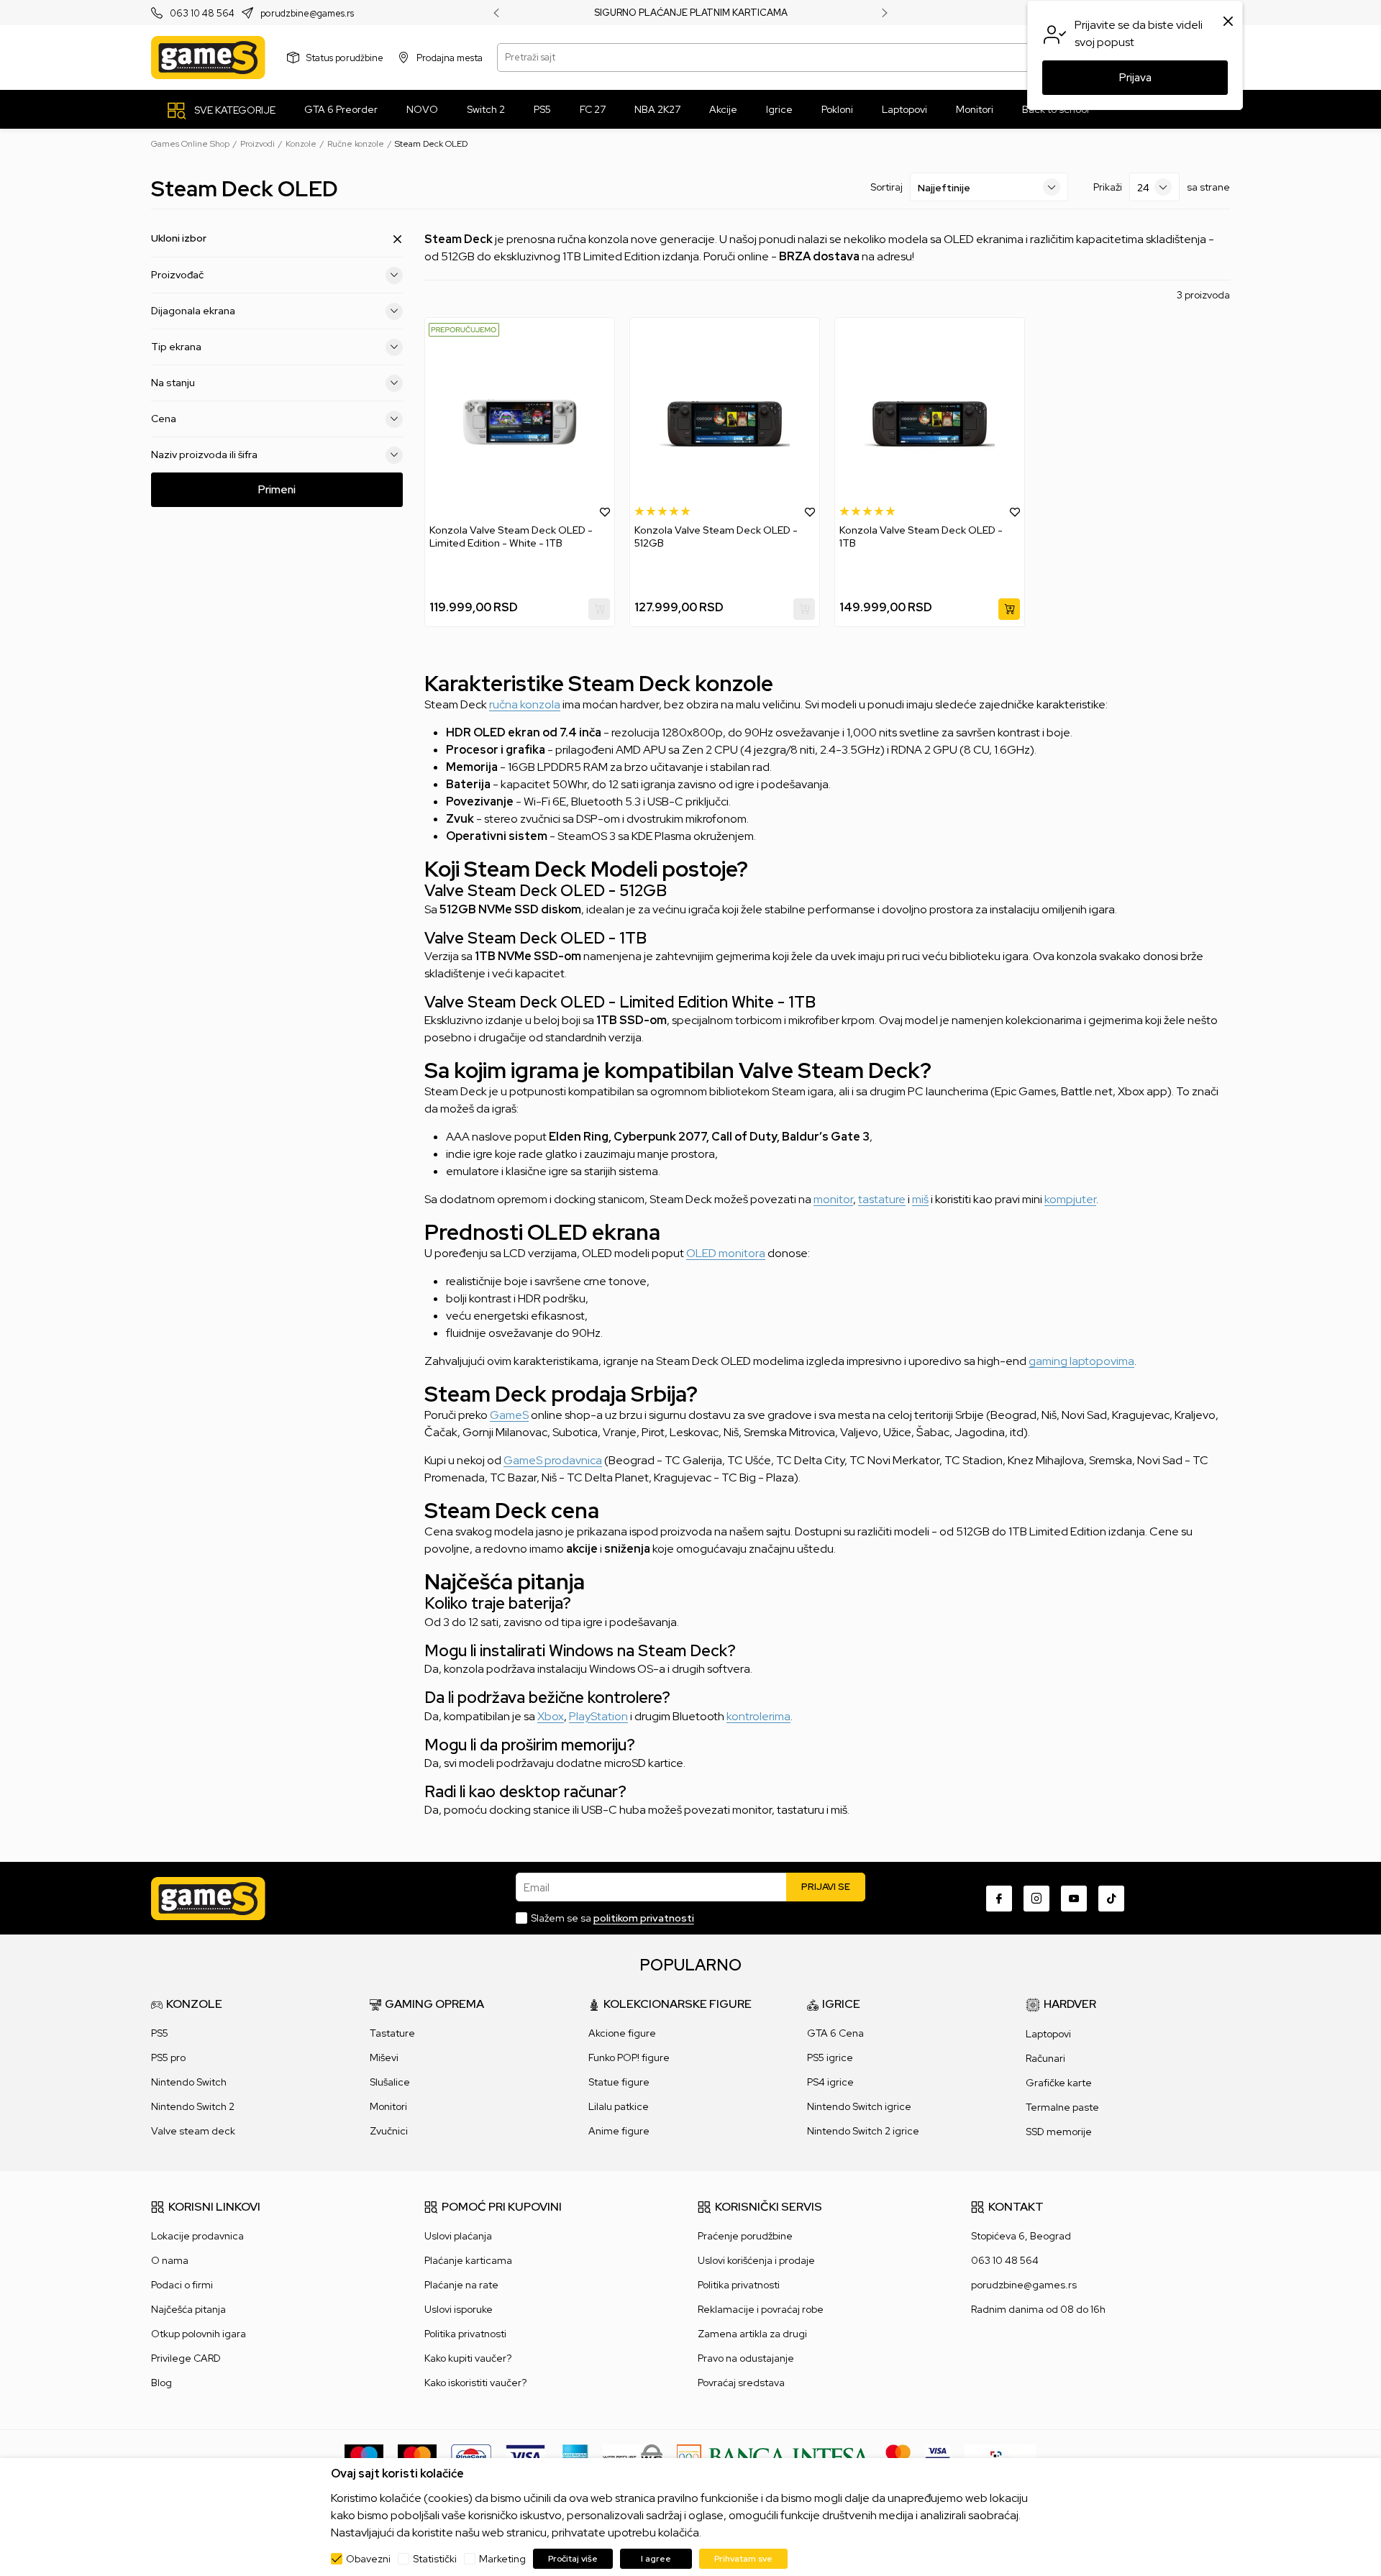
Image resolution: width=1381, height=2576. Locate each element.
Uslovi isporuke (459, 2309)
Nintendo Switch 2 (193, 2106)
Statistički (435, 2559)
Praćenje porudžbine (745, 2236)
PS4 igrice (830, 2082)
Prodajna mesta (450, 57)
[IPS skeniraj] (1001, 2456)
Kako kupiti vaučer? (468, 2358)
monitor (833, 1199)
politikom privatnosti (644, 1918)
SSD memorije (1059, 2132)
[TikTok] (1111, 1899)
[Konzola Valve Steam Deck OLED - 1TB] (930, 421)
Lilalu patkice (619, 2106)
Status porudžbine (345, 57)
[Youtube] (1074, 1899)
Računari (1045, 2058)
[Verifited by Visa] (938, 2456)
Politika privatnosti (465, 2334)
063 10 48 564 (202, 13)
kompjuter (1070, 1199)
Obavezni (368, 2559)
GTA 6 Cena (835, 2033)
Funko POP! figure (629, 2057)
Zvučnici (389, 2131)
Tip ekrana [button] (176, 347)
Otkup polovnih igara (199, 2334)
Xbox (551, 1716)
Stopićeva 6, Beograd (1021, 2236)
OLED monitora (726, 1253)
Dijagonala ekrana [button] (193, 311)
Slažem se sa (612, 1918)
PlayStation (598, 1716)
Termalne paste (1062, 2107)
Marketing (502, 2559)
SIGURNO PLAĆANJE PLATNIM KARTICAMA (691, 13)
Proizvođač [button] (177, 275)
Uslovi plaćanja (458, 2236)
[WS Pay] (633, 2456)
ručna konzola (525, 704)
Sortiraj (887, 187)
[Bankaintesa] (774, 2456)
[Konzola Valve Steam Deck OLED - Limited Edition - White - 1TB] (520, 421)
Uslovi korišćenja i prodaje (756, 2260)
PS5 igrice (830, 2057)
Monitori (388, 2106)
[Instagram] (1036, 1899)
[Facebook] (999, 1899)
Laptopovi (1048, 2034)
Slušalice (390, 2082)
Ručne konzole (356, 144)
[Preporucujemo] (464, 329)
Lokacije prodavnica (197, 2236)
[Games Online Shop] (208, 58)
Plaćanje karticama (468, 2260)
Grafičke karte (1059, 2083)
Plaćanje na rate (461, 2285)
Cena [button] (164, 419)
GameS (509, 1415)
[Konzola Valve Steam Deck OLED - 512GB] (725, 421)
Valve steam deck (193, 2131)
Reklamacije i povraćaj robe (761, 2309)
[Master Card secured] (898, 2456)
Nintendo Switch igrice (859, 2106)
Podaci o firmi (182, 2285)
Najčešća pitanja (188, 2309)
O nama (170, 2260)
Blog (161, 2383)
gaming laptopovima (1081, 1361)
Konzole (301, 144)
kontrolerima (758, 1716)
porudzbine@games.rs (307, 13)
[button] (605, 511)
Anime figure (619, 2131)
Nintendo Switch (189, 2082)
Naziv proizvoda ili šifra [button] (204, 455)
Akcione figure (622, 2033)
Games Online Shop (190, 144)
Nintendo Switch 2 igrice (863, 2131)
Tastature (392, 2033)
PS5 (160, 2033)
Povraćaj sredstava (741, 2383)
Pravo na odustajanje (746, 2358)
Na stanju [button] (173, 383)
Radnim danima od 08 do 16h (1038, 2309)
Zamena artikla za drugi (752, 2334)
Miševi (384, 2057)
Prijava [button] (1135, 78)
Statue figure (619, 2082)
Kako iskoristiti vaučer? (475, 2383)
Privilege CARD (186, 2358)
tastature (882, 1199)
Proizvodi (257, 144)
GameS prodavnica (553, 1460)
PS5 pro (168, 2057)
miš (920, 1199)
